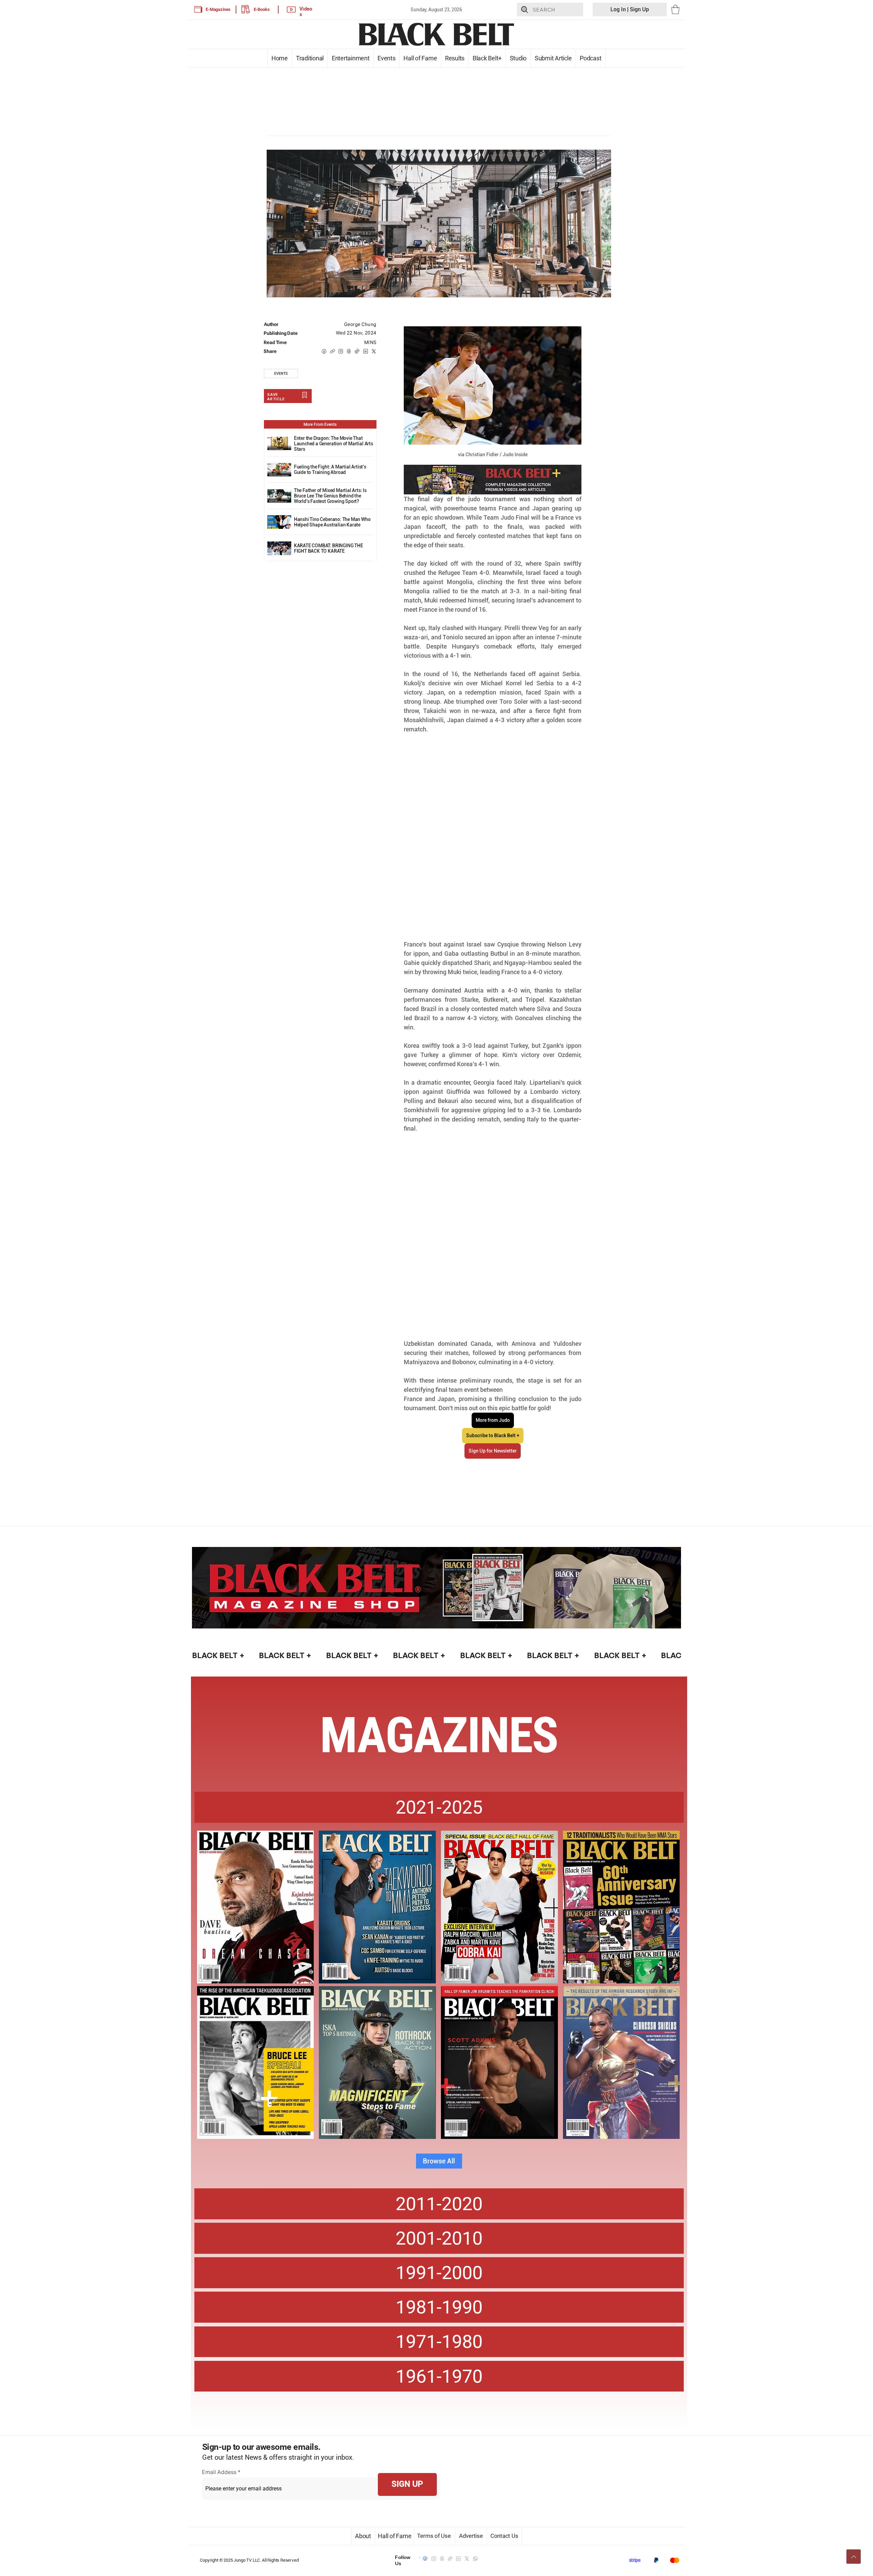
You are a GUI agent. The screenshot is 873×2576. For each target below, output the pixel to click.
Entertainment (350, 58)
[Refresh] (854, 2557)
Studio (518, 58)
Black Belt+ (487, 58)
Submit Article (553, 58)
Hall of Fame (420, 58)
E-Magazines (218, 9)
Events (387, 58)
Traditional (310, 58)
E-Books (262, 9)
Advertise (471, 2536)
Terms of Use (435, 2536)
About (363, 2536)
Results (455, 58)
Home (279, 58)
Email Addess (219, 2472)
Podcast (591, 58)
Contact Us (504, 2536)
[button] (675, 9)
